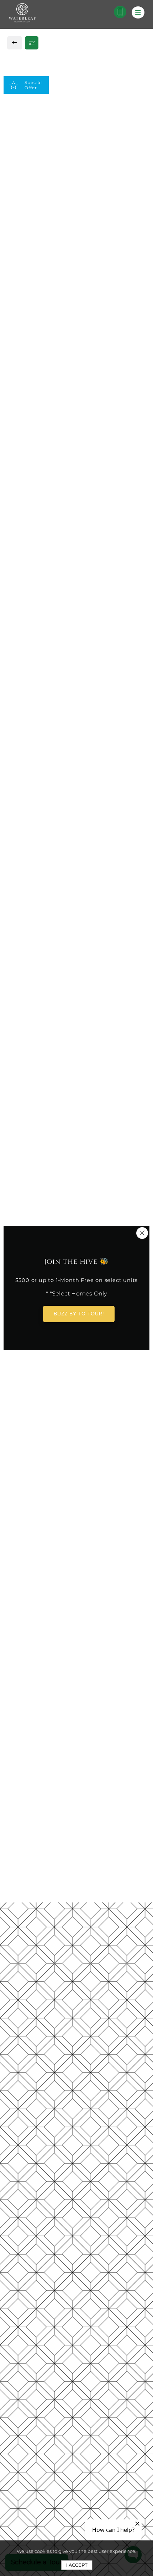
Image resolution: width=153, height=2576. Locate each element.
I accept (77, 2565)
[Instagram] (28, 614)
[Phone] (120, 12)
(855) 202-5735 (35, 598)
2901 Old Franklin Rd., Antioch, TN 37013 (71, 582)
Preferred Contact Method (57, 751)
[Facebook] (17, 614)
